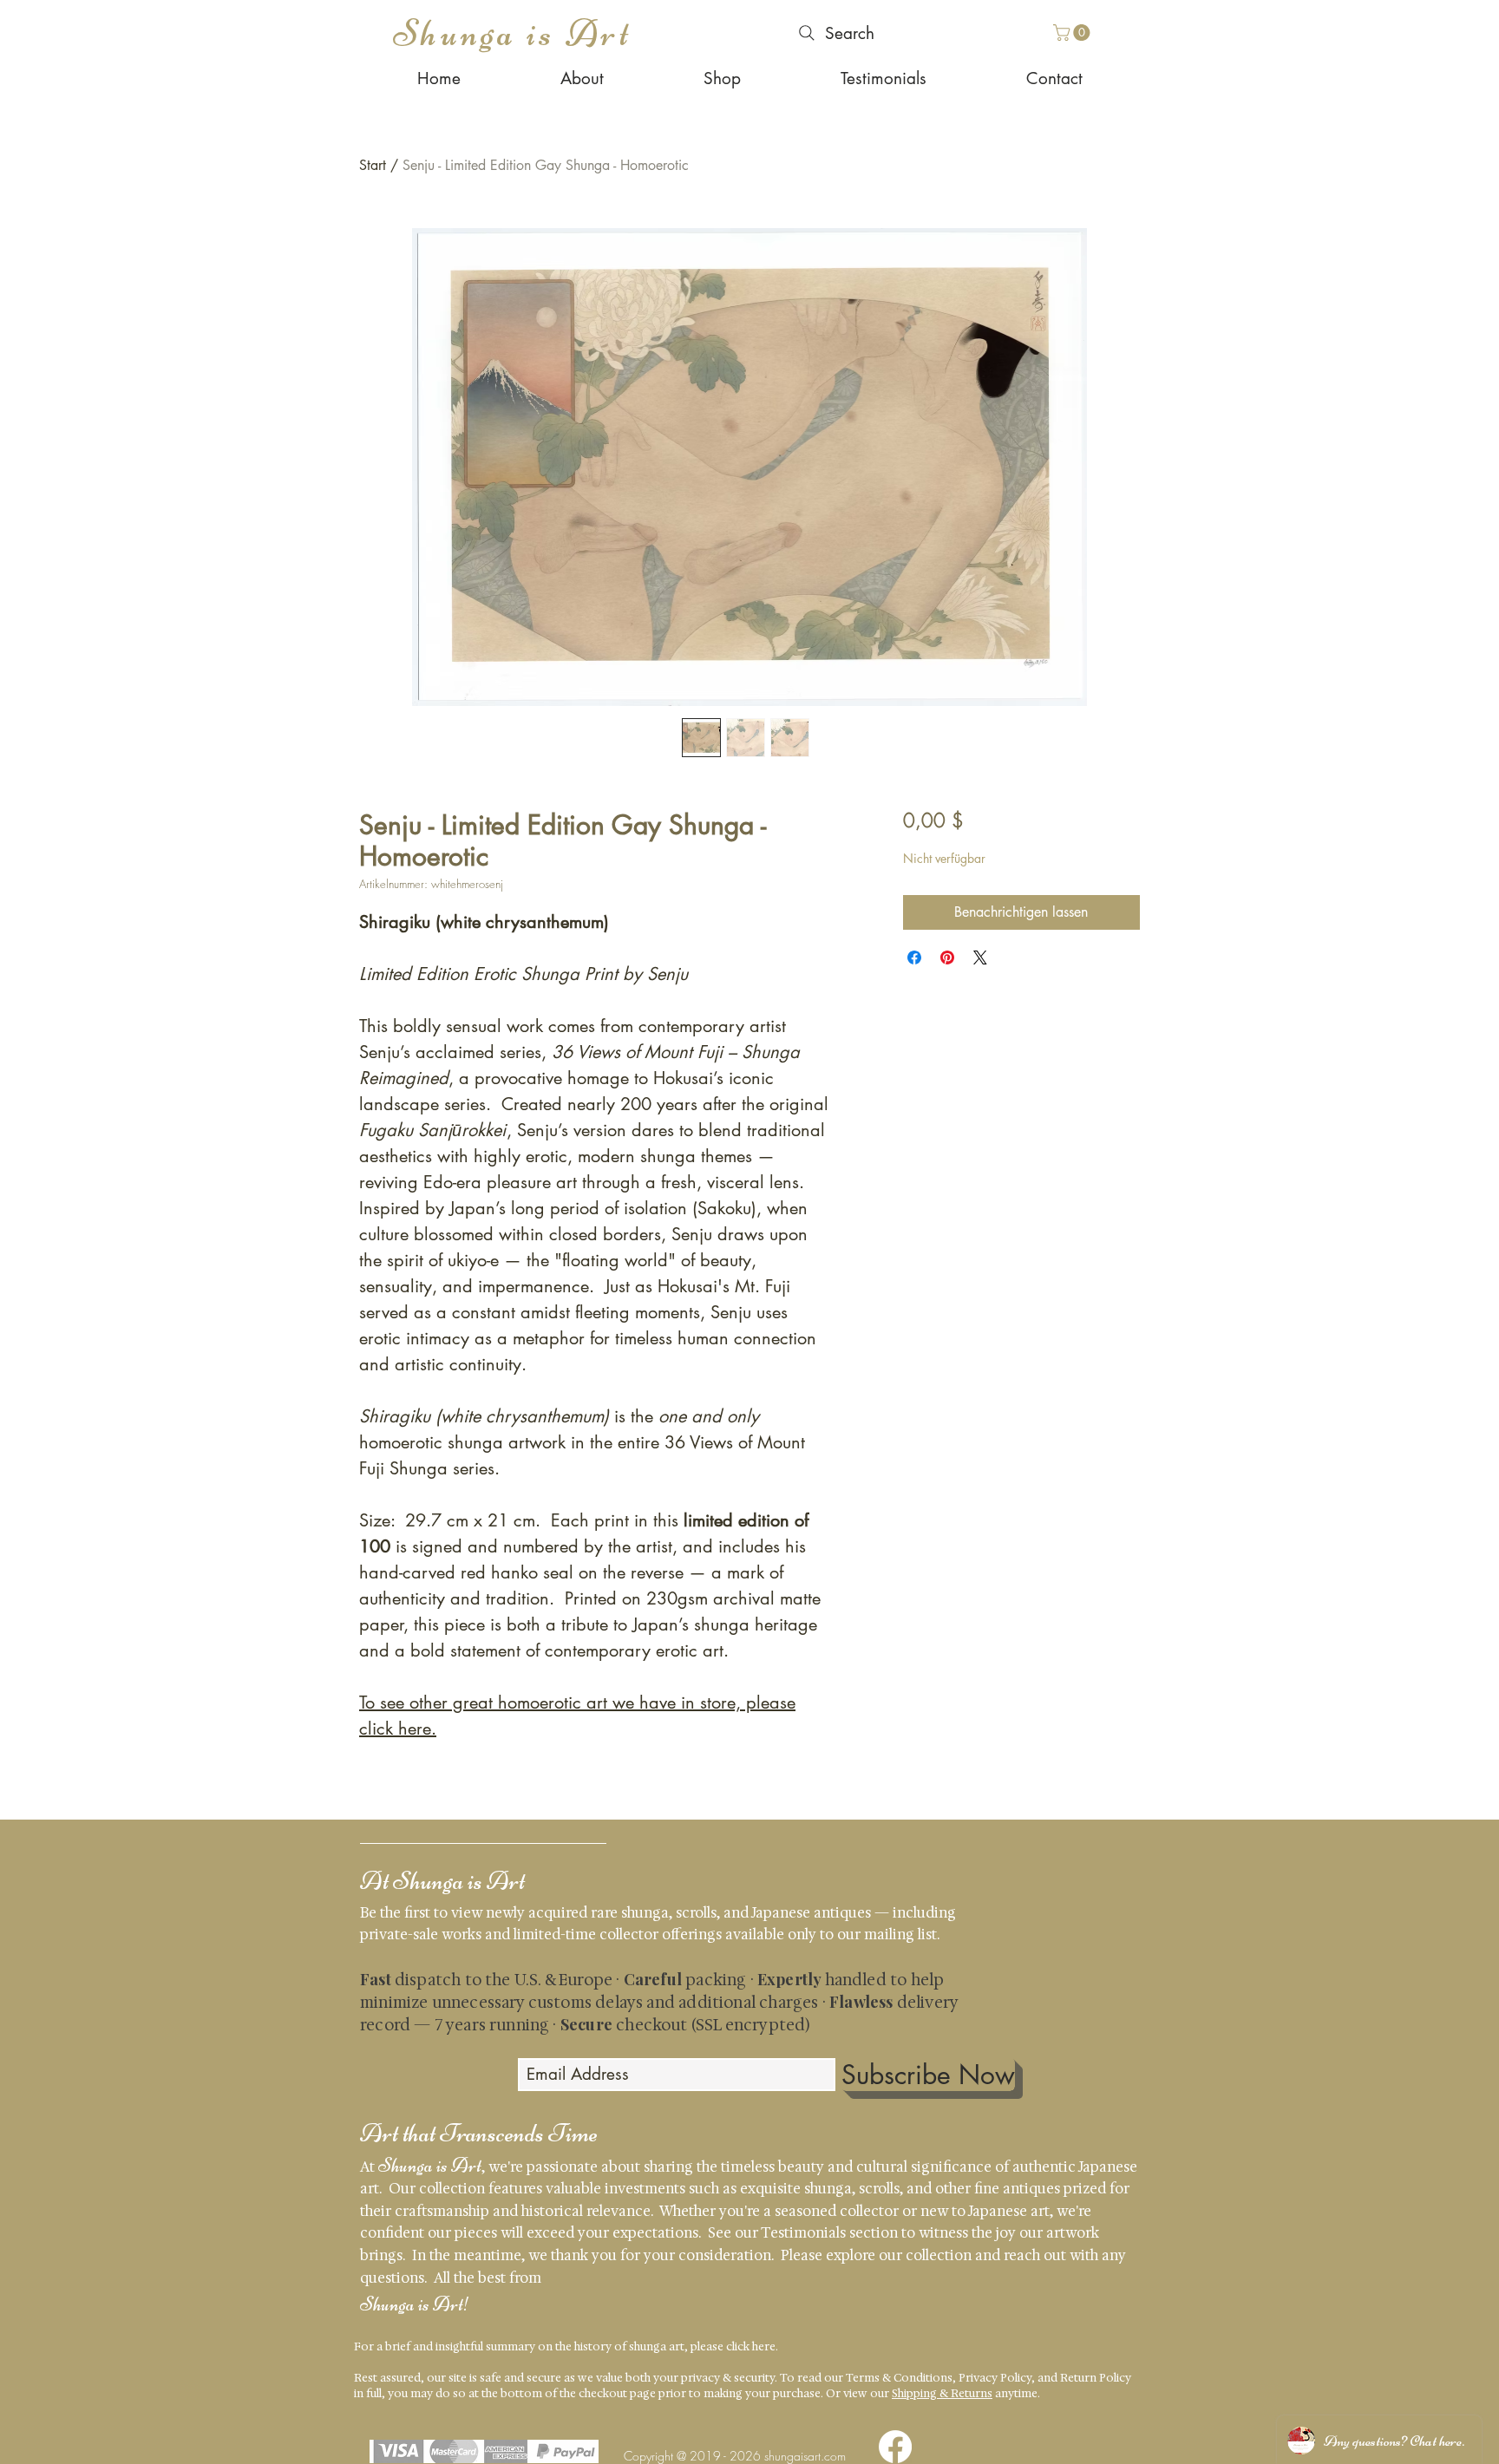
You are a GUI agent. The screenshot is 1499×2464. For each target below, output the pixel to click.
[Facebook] (895, 2447)
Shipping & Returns (942, 2393)
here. (765, 2346)
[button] (1074, 33)
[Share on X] (980, 957)
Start (373, 165)
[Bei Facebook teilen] (914, 957)
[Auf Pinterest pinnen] (947, 957)
